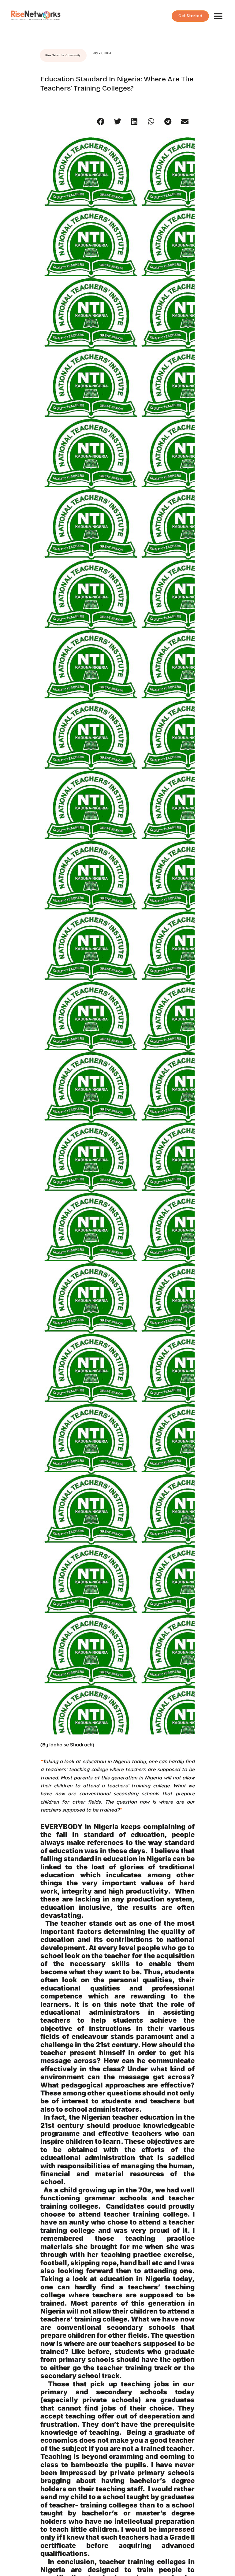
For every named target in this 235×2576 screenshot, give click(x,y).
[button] (218, 16)
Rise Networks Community (63, 55)
